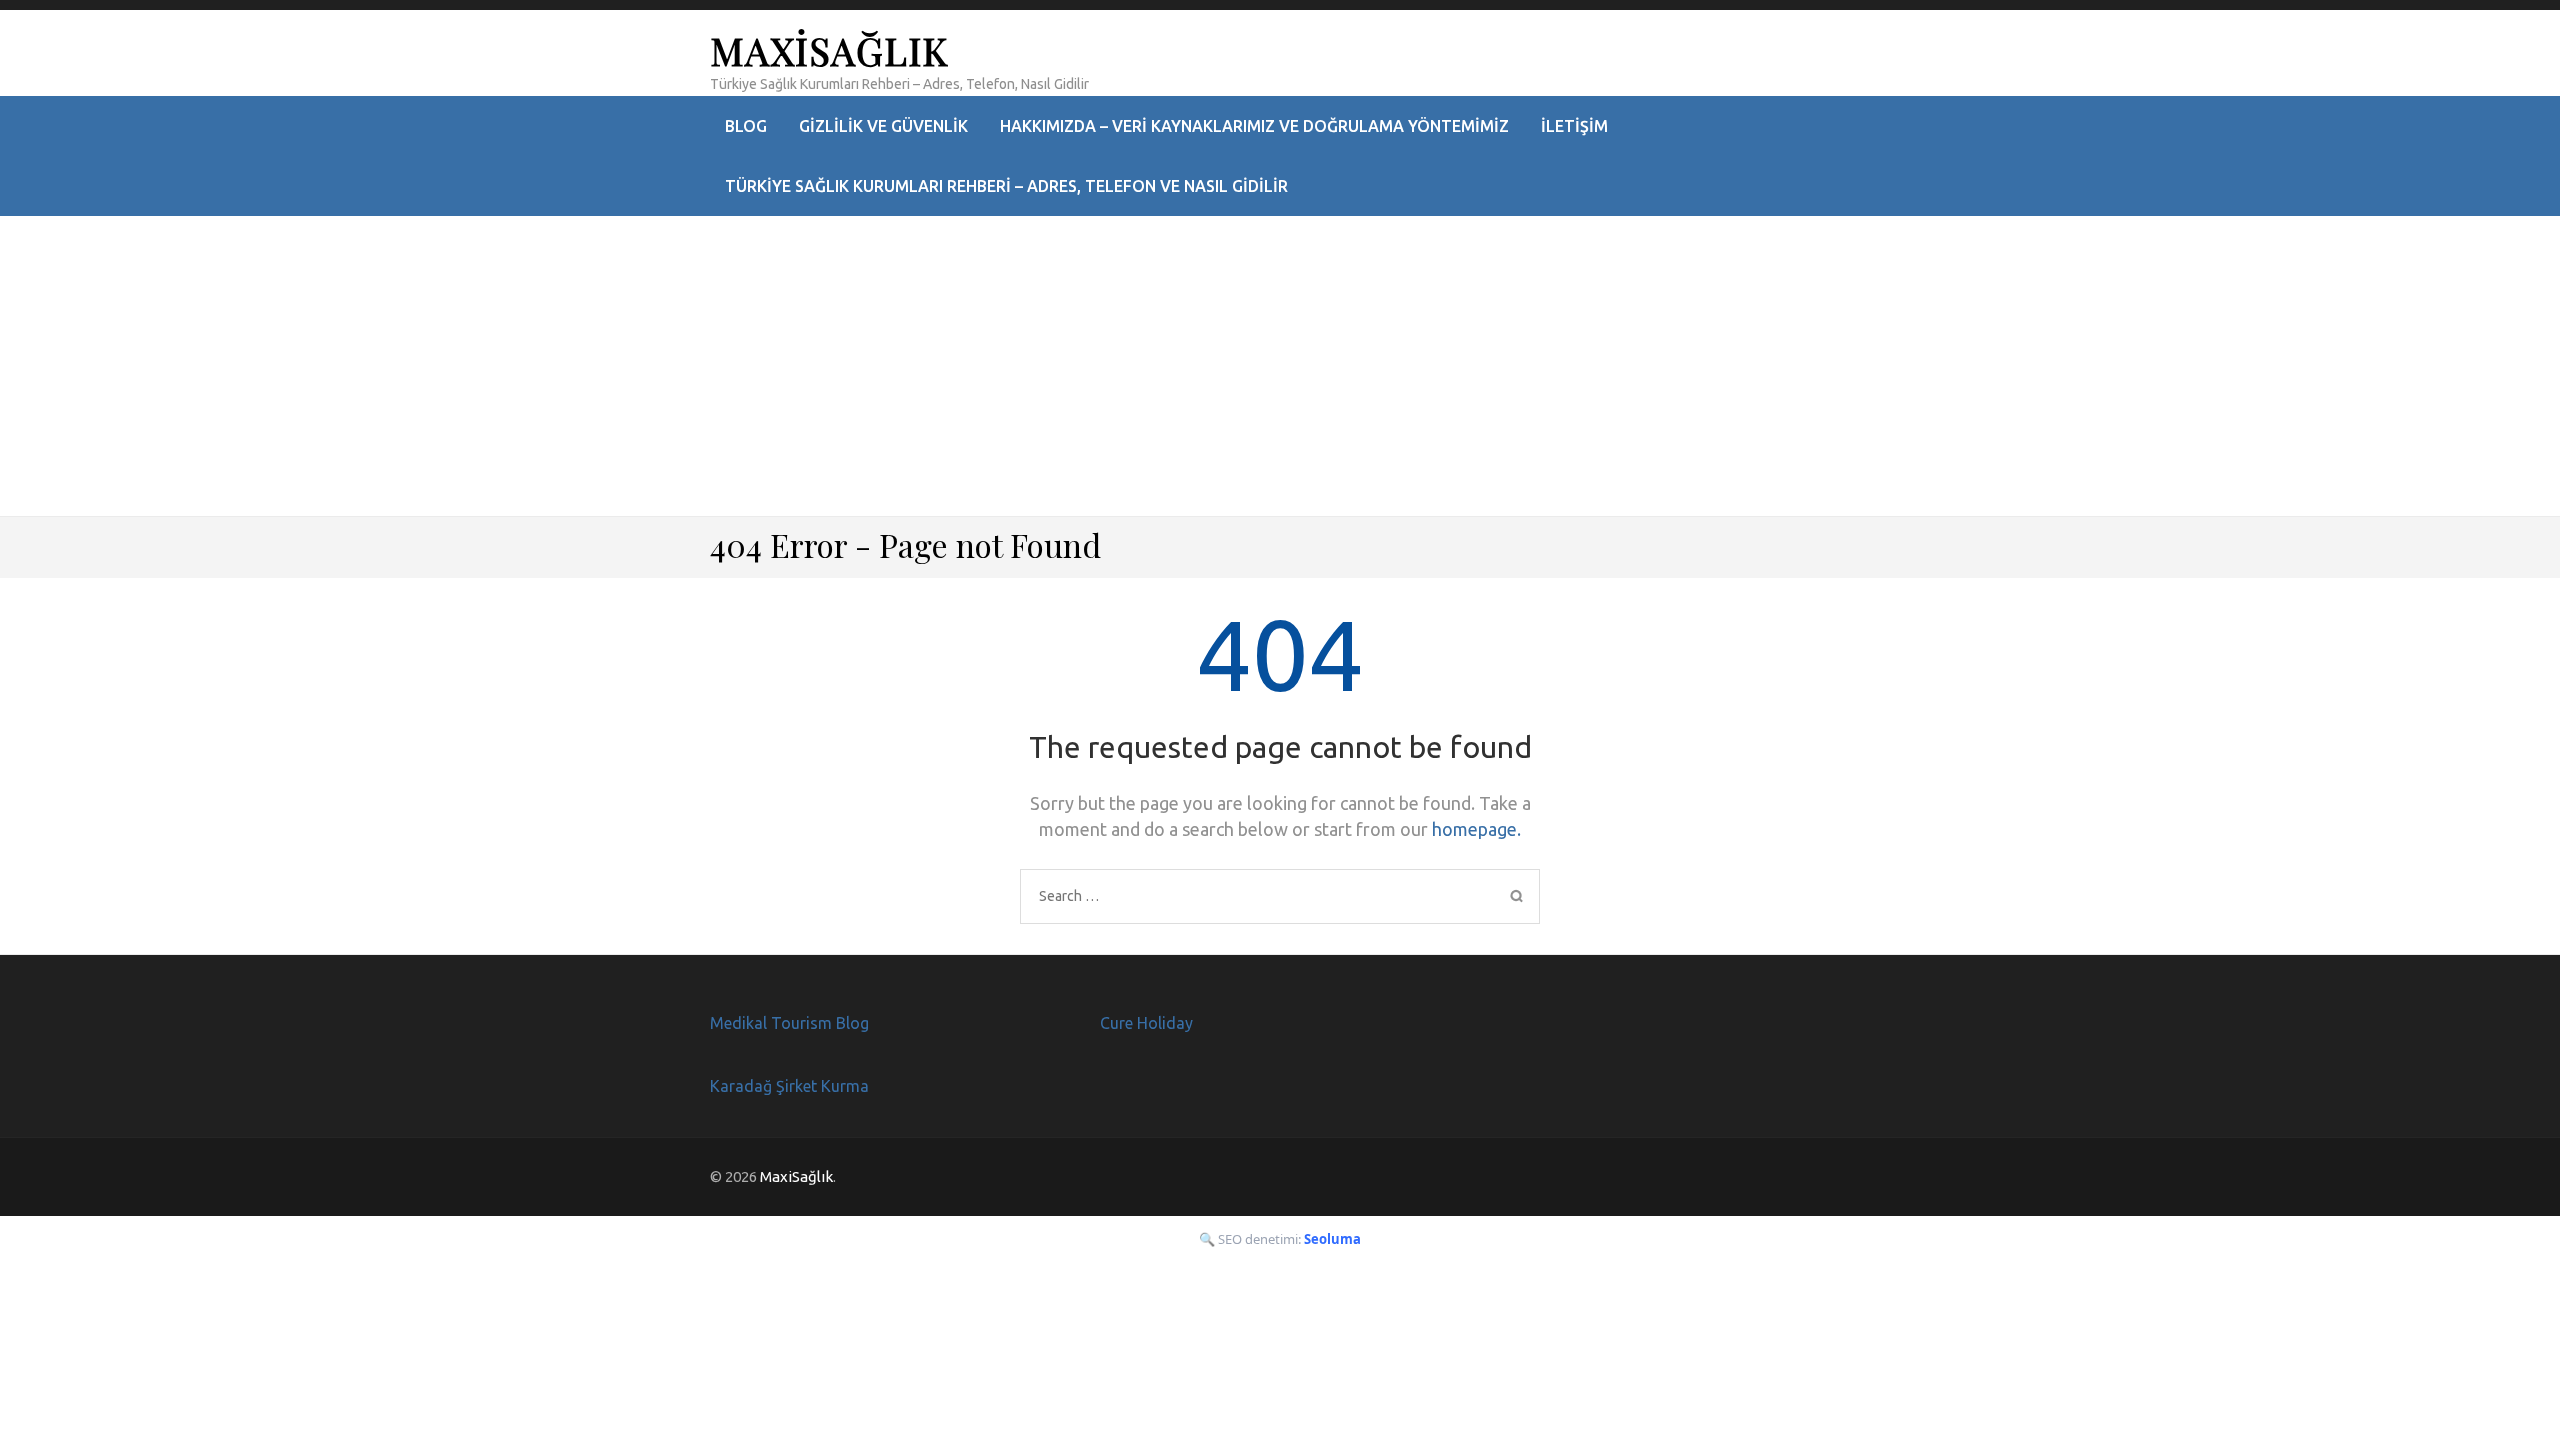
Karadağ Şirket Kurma (789, 1086)
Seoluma (1332, 1239)
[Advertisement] (1280, 366)
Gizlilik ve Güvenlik (883, 126)
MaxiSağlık (829, 50)
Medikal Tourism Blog (789, 1023)
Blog (746, 126)
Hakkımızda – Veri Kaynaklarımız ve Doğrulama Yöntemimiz (1254, 126)
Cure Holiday (1146, 1023)
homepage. (1476, 829)
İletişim (1574, 126)
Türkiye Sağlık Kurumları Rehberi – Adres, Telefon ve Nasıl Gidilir (1006, 186)
